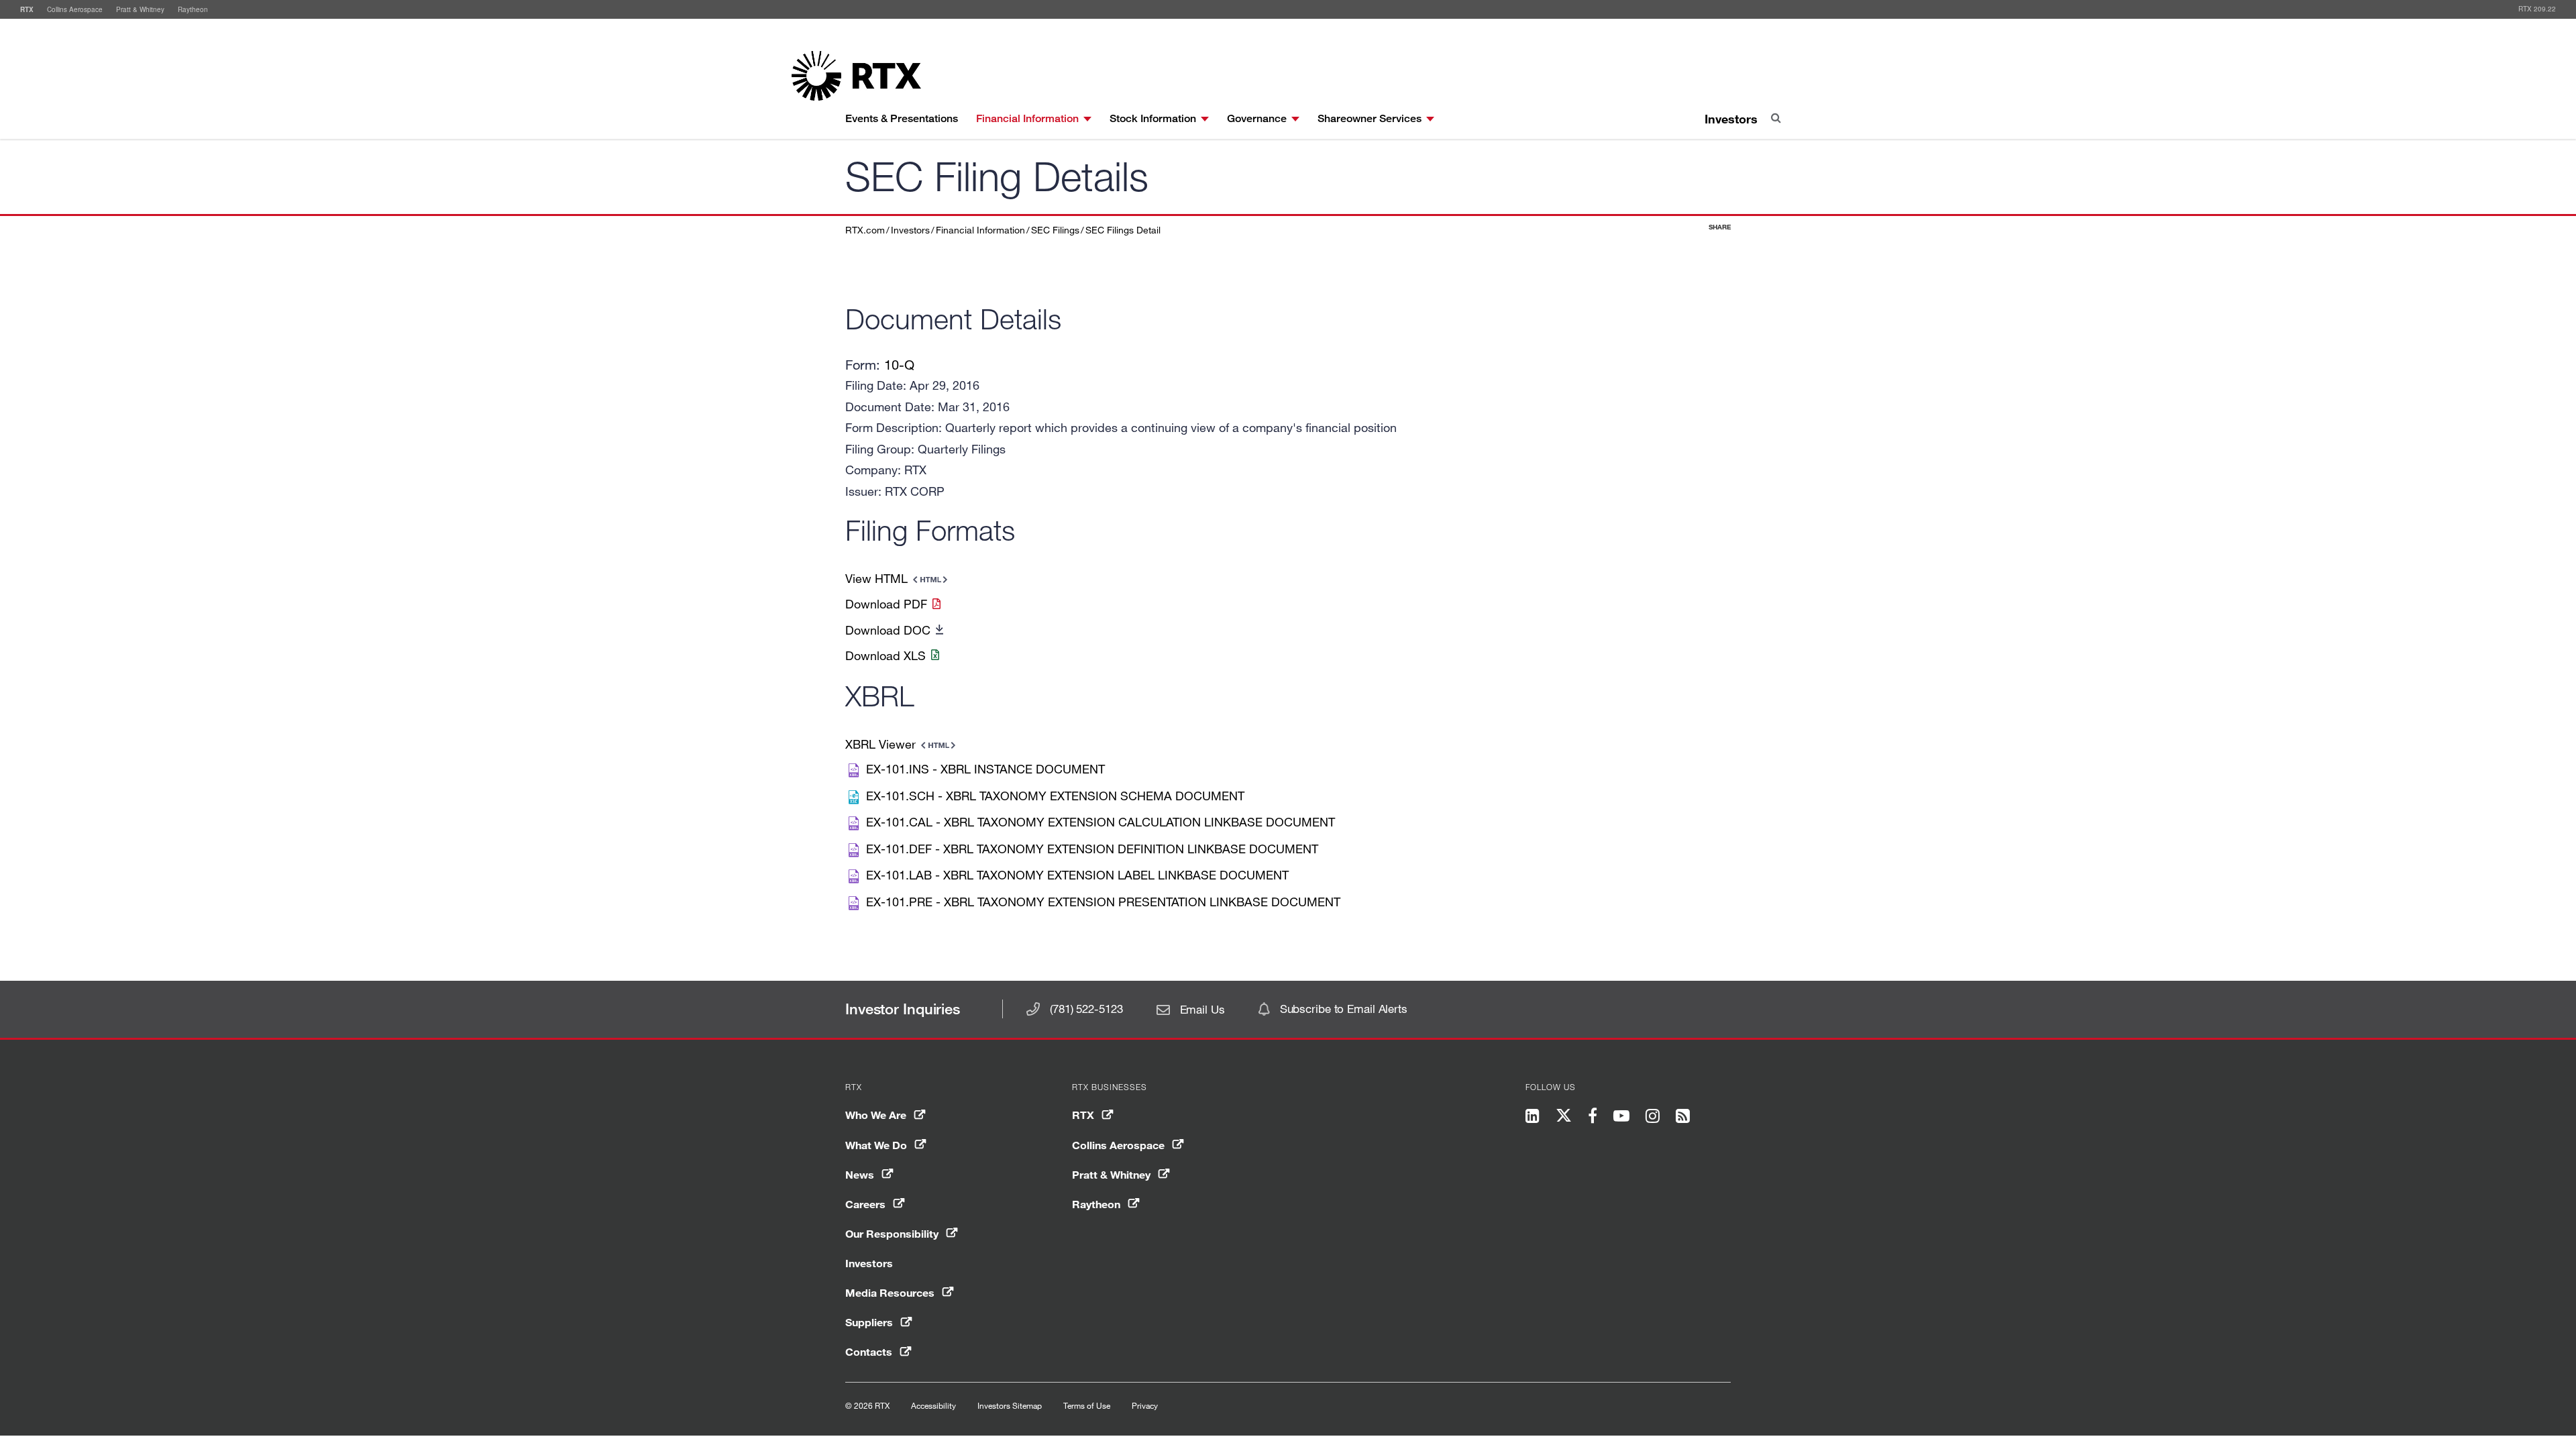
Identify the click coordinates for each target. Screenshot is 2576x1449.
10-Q (899, 365)
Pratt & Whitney (140, 9)
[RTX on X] (1564, 1118)
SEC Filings (1055, 230)
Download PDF (886, 604)
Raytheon (193, 9)
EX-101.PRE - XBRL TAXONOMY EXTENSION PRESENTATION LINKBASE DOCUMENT (1103, 902)
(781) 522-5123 (1086, 1009)
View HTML (876, 578)
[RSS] (1683, 1117)
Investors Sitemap (1010, 1405)
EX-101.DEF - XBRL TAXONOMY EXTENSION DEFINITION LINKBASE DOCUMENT (1092, 849)
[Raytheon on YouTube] (1621, 1117)
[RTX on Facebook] (1593, 1117)
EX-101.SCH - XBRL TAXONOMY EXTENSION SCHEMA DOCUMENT (1055, 796)
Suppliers (869, 1322)
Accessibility (933, 1405)
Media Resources (890, 1292)
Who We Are (876, 1115)
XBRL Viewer (880, 744)
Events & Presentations (902, 118)
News (860, 1174)
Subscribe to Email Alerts (1344, 1009)
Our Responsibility (892, 1233)
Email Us (1202, 1009)
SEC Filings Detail (1123, 230)
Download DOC (888, 630)
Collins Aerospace (75, 9)
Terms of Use (1087, 1405)
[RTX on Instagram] (1653, 1117)
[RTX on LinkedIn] (1537, 1117)
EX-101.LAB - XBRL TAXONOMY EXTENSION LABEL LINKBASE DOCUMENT (1077, 875)
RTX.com (865, 230)
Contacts (869, 1351)
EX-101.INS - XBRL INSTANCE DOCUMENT (985, 769)
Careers (865, 1204)
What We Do (876, 1145)
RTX (27, 9)
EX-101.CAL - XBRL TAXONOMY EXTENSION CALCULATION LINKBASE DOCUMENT (1101, 822)
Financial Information (980, 230)
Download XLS (885, 655)
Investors (1731, 119)
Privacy (1145, 1405)
